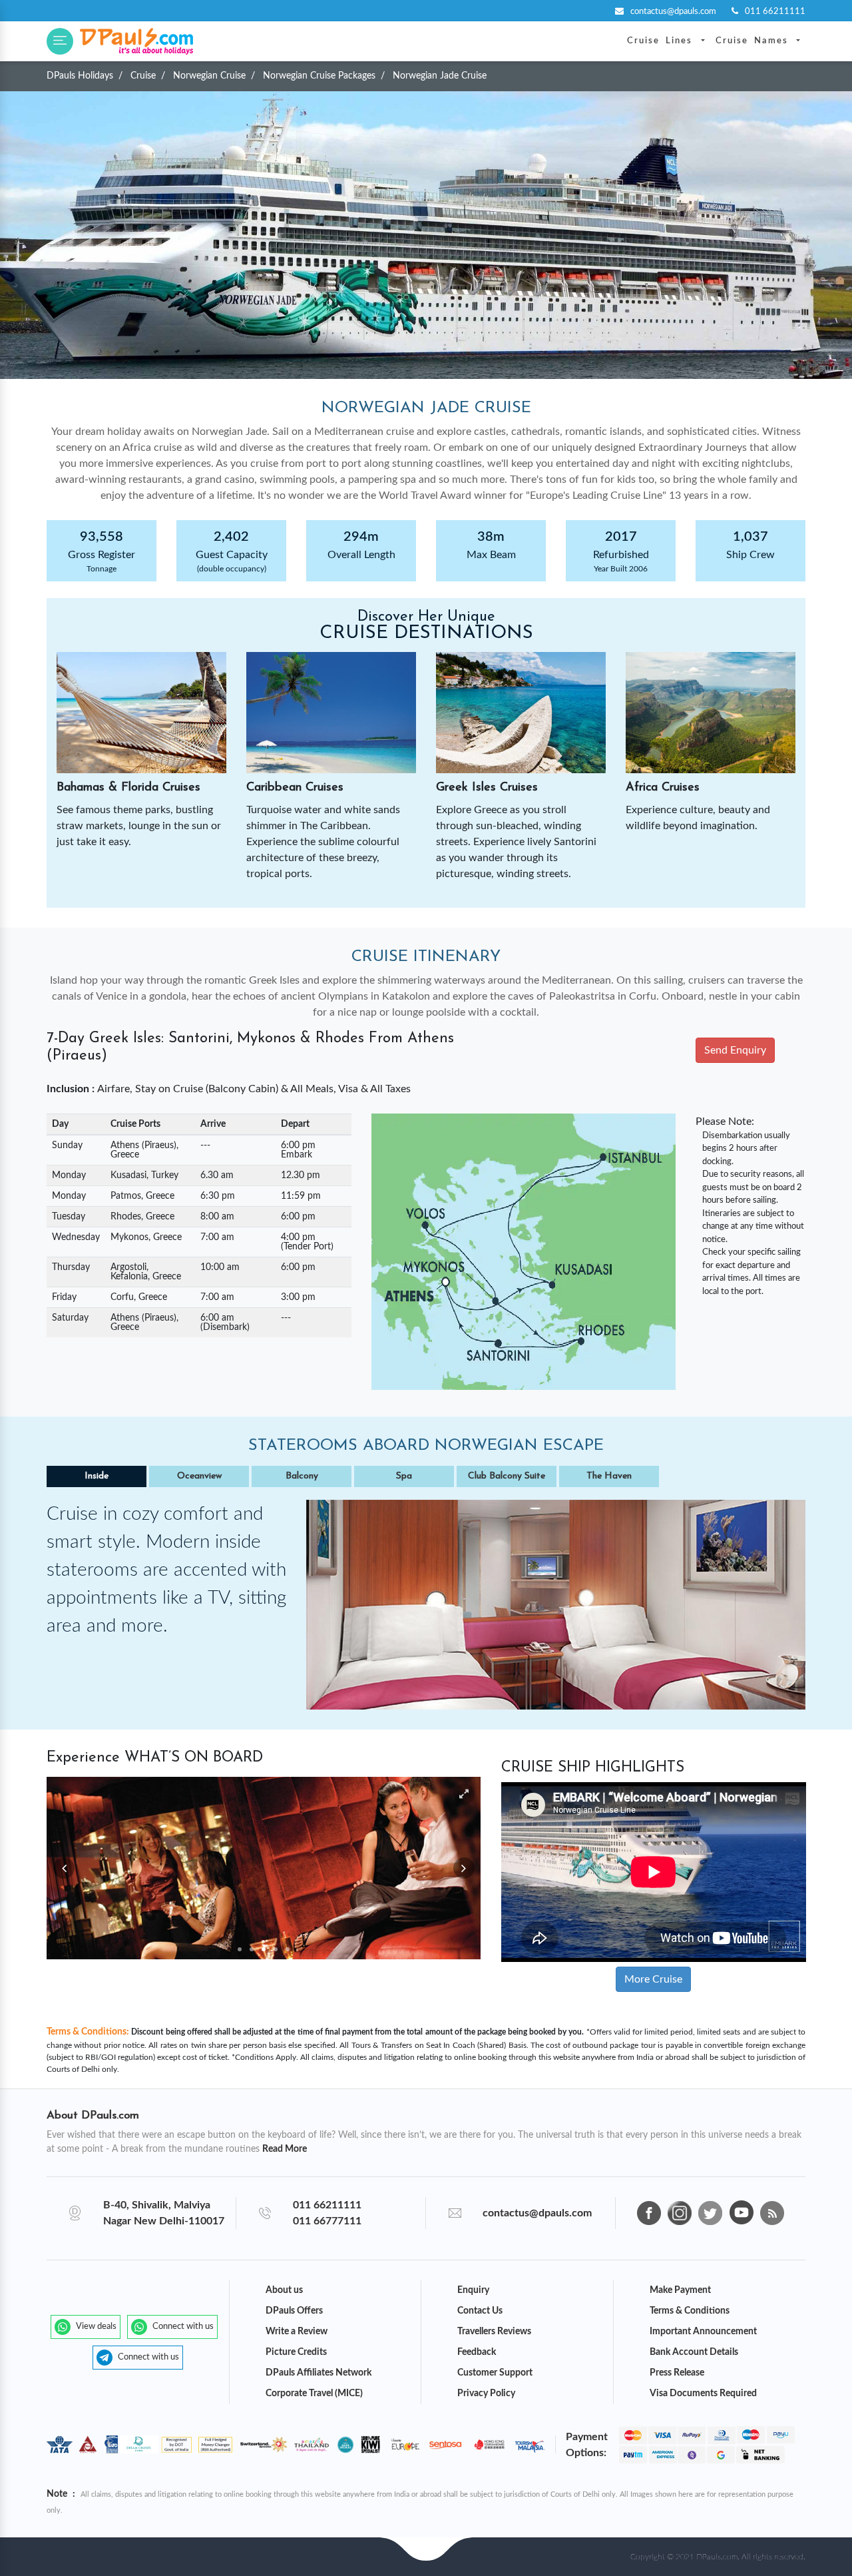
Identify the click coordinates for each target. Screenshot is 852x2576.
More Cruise (653, 1979)
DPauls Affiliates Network (319, 2373)
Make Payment (680, 2290)
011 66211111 (775, 12)
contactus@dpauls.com (674, 12)
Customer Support (495, 2373)
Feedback (477, 2352)
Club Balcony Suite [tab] (507, 1476)
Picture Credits (296, 2352)
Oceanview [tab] (199, 1476)
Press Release (677, 2373)
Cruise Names (755, 41)
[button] (60, 41)
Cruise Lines (663, 41)
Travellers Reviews (494, 2332)
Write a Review (297, 2332)
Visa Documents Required (703, 2394)
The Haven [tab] (609, 1476)
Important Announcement (703, 2332)
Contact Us (480, 2311)
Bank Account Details (694, 2352)
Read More (285, 2149)
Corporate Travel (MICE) (314, 2394)
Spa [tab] (404, 1476)
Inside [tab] (97, 1476)
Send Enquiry (735, 1050)
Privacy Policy (486, 2394)
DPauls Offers (294, 2311)
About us (284, 2290)
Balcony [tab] (302, 1476)
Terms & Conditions (690, 2311)
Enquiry (473, 2290)
